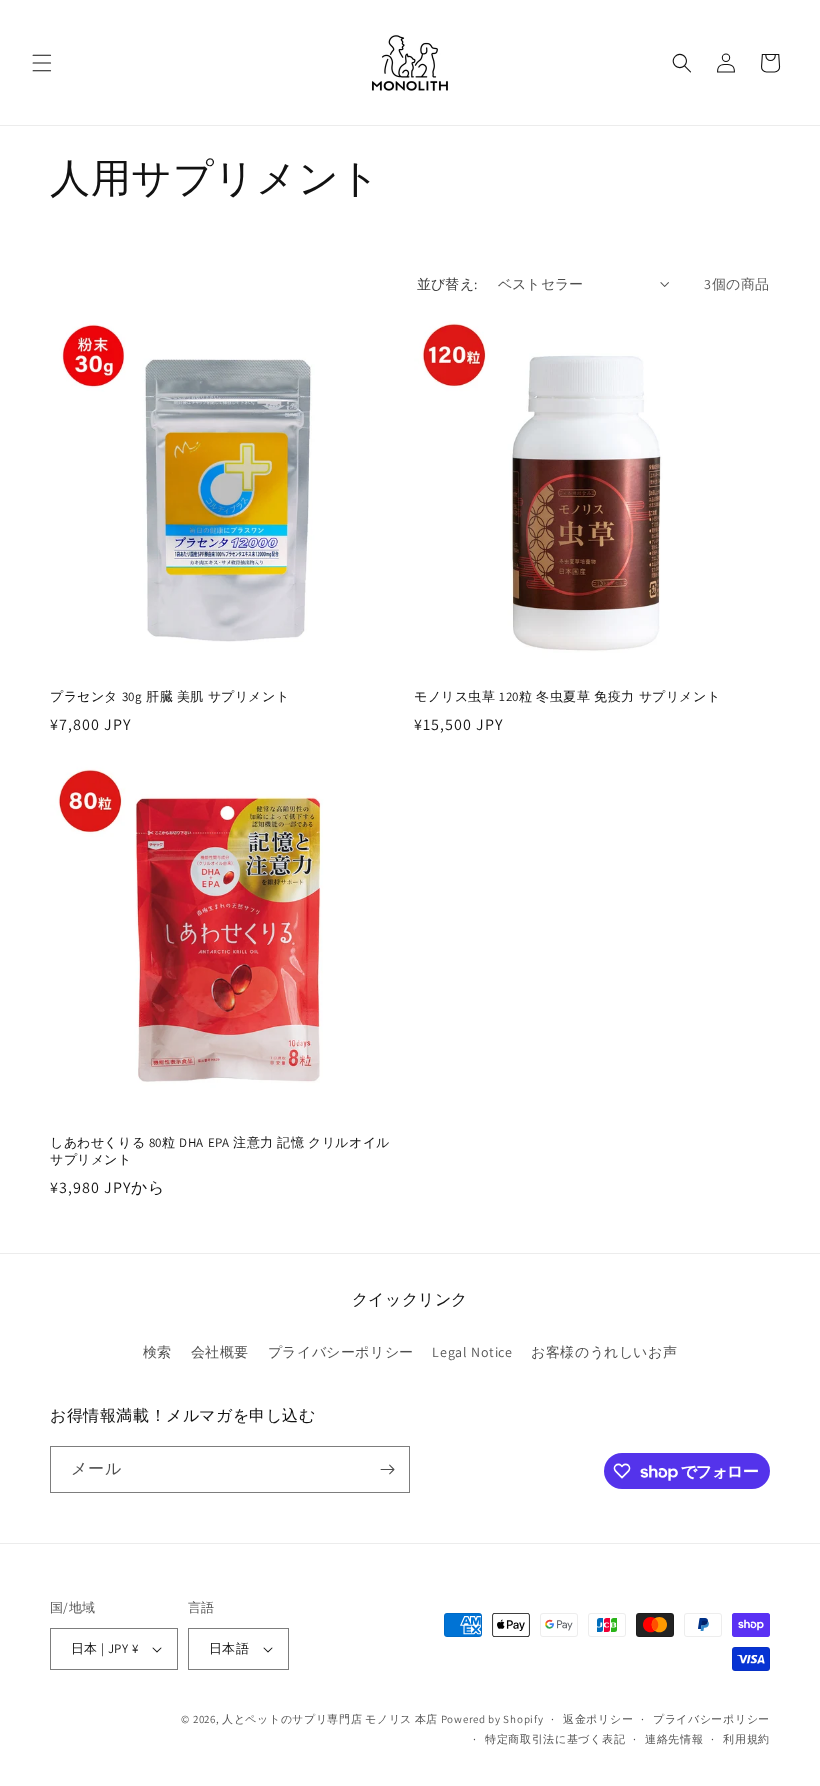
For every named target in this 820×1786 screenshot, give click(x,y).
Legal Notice (472, 1352)
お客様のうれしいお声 (604, 1352)
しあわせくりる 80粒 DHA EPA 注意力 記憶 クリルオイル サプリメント (220, 1151)
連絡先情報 (674, 1739)
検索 (157, 1352)
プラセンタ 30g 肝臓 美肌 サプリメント (169, 697)
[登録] (387, 1469)
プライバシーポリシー (341, 1352)
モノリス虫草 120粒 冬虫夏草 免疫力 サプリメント (567, 697)
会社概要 (220, 1352)
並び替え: (447, 284)
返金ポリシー (598, 1719)
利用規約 (746, 1739)
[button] (42, 63)
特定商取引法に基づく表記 (555, 1739)
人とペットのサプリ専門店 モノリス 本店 (330, 1719)
